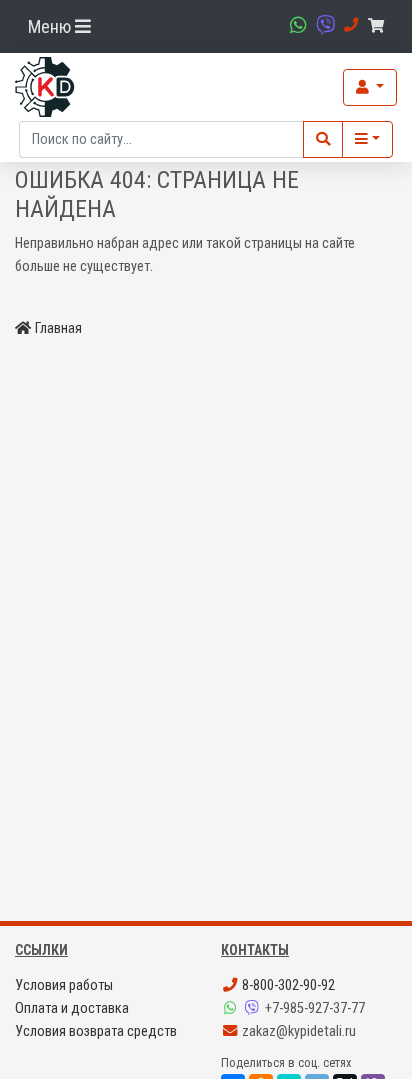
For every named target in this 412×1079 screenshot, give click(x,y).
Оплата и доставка (72, 1008)
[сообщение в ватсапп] (296, 25)
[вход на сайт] (370, 87)
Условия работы (64, 985)
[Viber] (254, 1008)
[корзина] (379, 26)
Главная (58, 328)
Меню (51, 26)
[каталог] (367, 139)
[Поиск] (323, 139)
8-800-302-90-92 (287, 985)
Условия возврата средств (96, 1031)
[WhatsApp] (232, 1008)
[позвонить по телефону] (348, 25)
